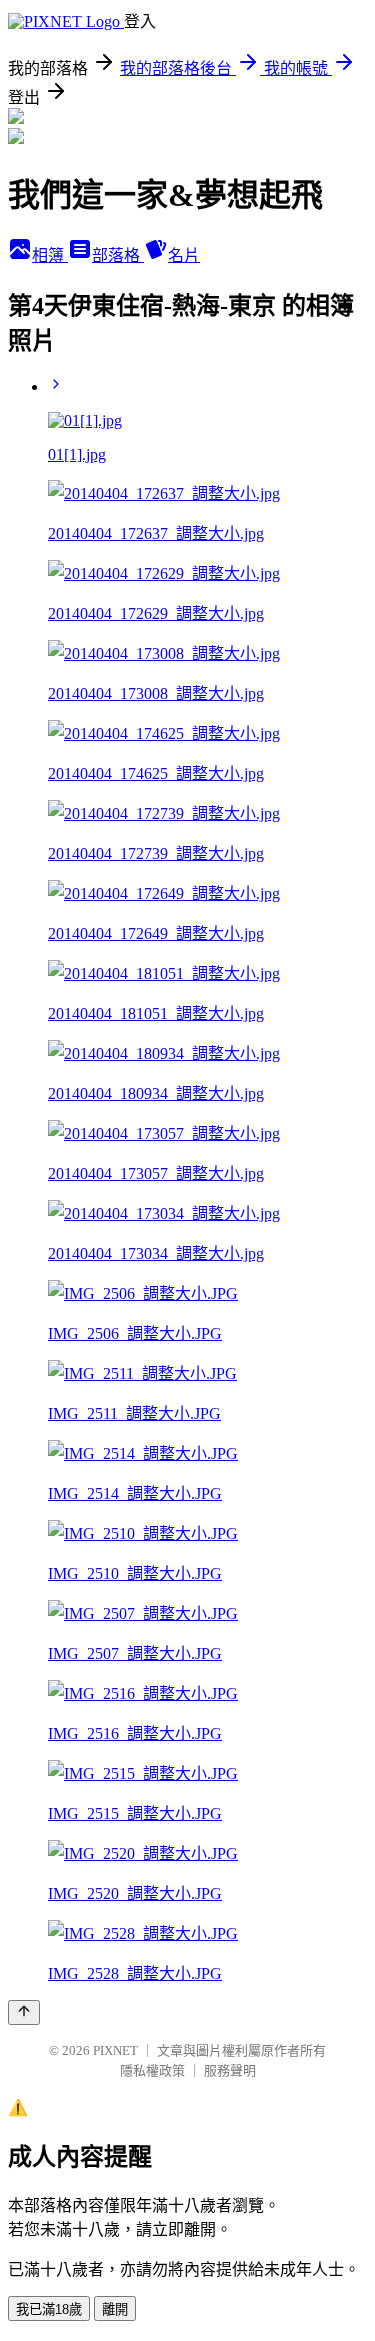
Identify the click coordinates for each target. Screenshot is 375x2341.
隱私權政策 (152, 2070)
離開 (115, 2309)
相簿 (50, 255)
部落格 (118, 255)
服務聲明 (230, 2070)
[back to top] (24, 2012)
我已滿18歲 (49, 2309)
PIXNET (115, 2050)
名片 (184, 255)
